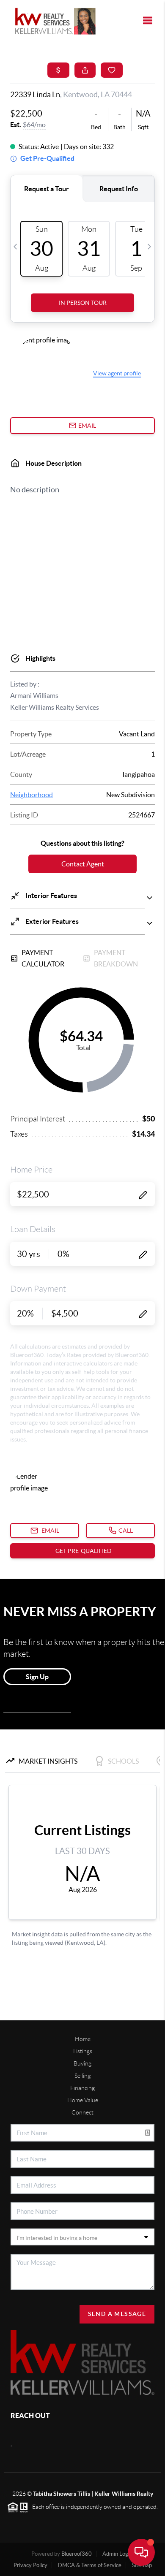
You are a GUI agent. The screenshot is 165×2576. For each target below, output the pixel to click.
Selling (82, 2076)
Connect (82, 2112)
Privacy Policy (30, 2565)
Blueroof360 (77, 2554)
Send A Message (117, 2314)
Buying (82, 2063)
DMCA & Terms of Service (90, 2565)
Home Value (83, 2100)
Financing (82, 2088)
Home (83, 2039)
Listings (83, 2051)
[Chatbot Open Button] (141, 2552)
